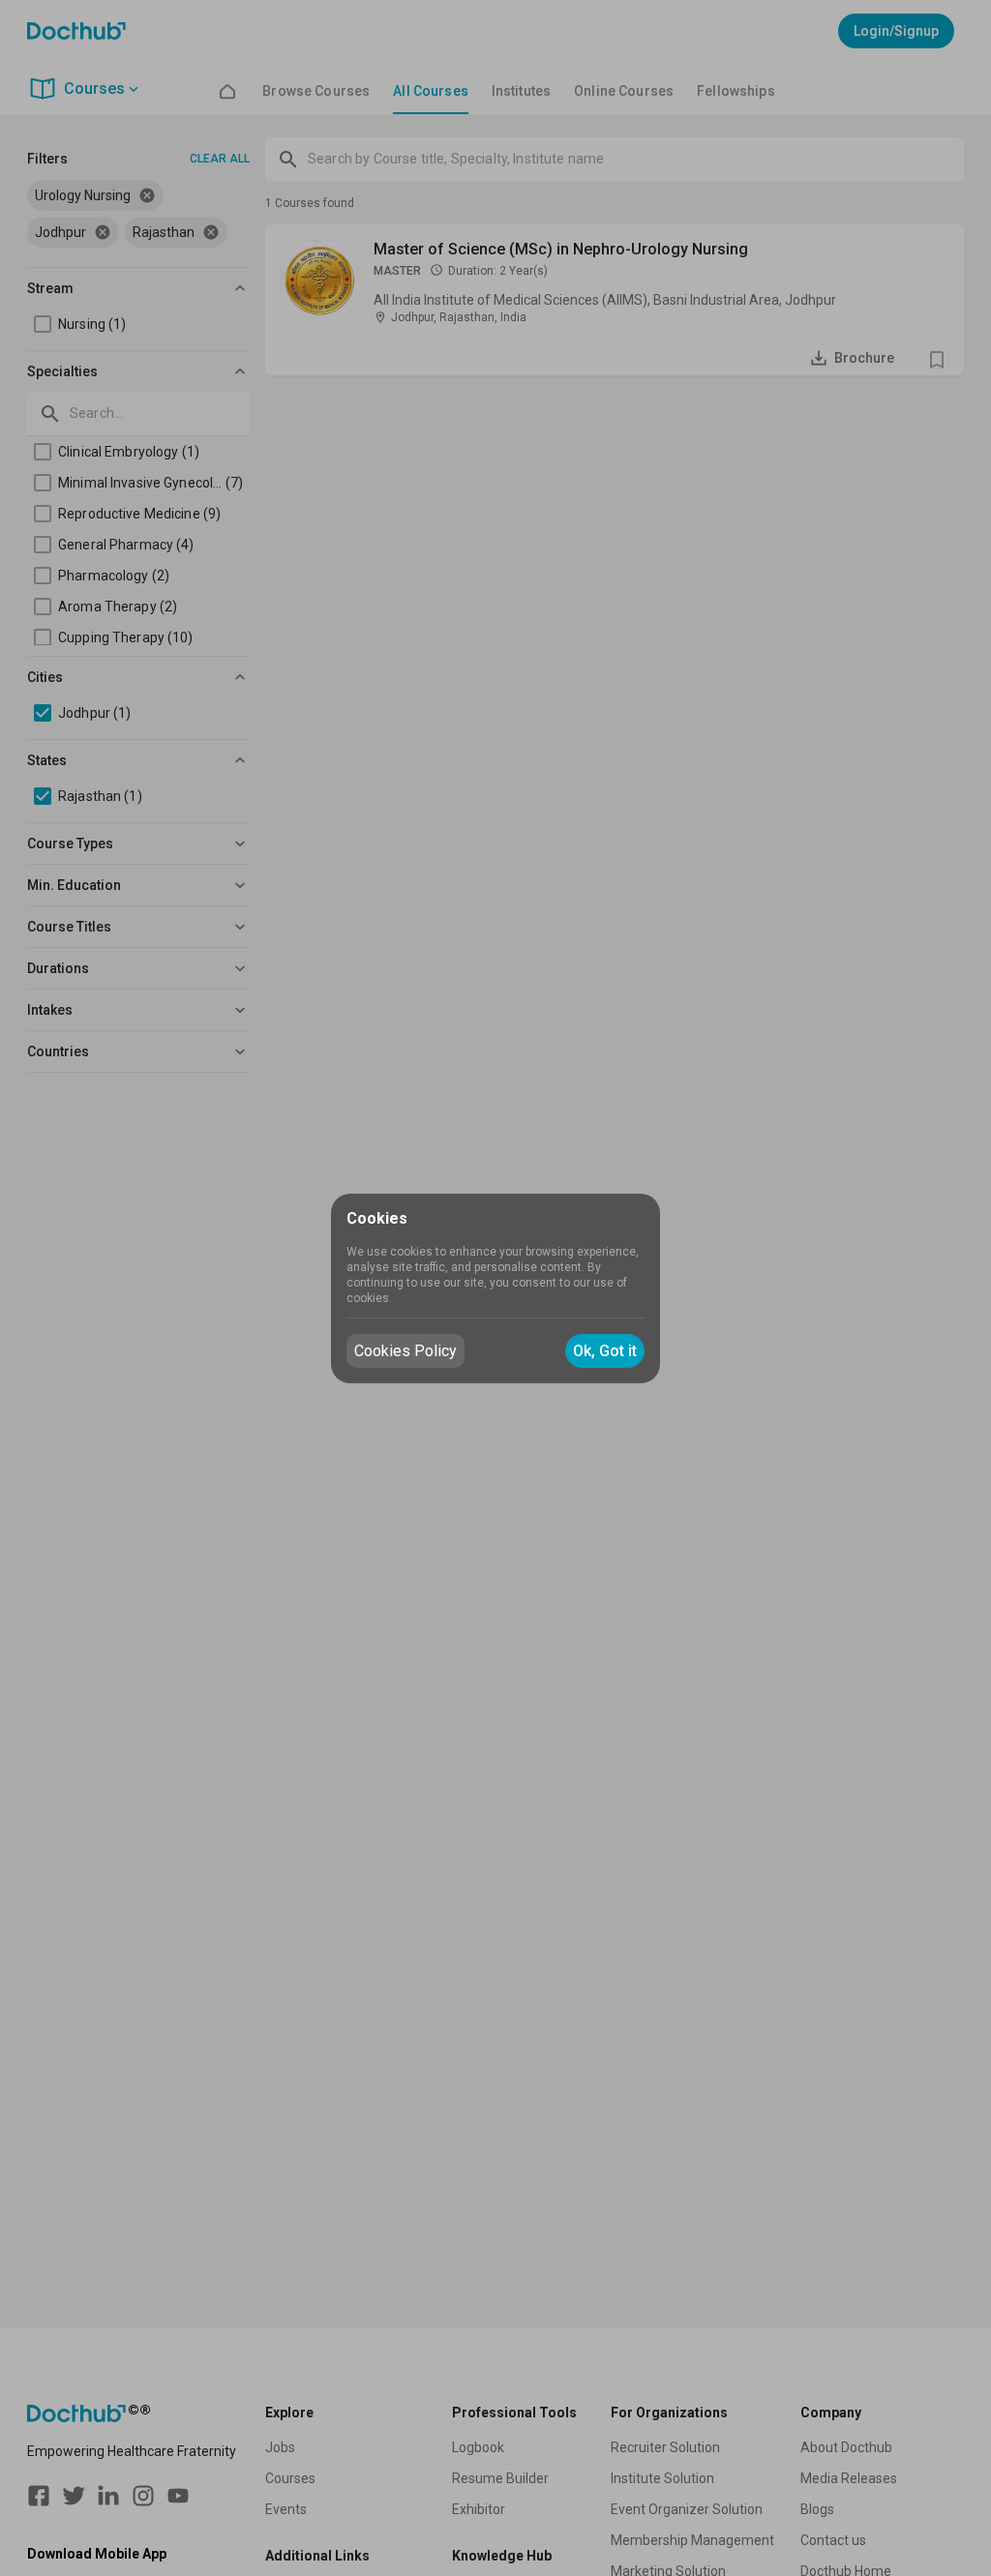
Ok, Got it (605, 1351)
